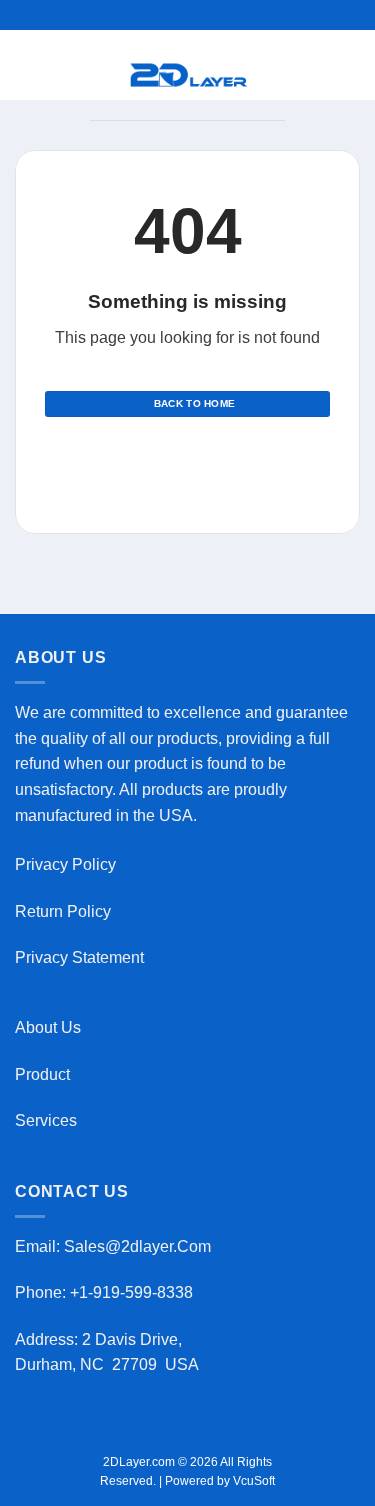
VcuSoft (254, 1481)
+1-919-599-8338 (133, 1292)
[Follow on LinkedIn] (224, 461)
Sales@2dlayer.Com (137, 1246)
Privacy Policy (65, 864)
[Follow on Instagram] (175, 461)
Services (46, 1120)
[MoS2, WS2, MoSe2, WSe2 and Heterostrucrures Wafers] (189, 74)
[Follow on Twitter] (200, 461)
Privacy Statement (79, 957)
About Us (48, 1027)
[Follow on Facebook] (151, 461)
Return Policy (63, 911)
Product (42, 1074)
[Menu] (102, 74)
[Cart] (275, 75)
